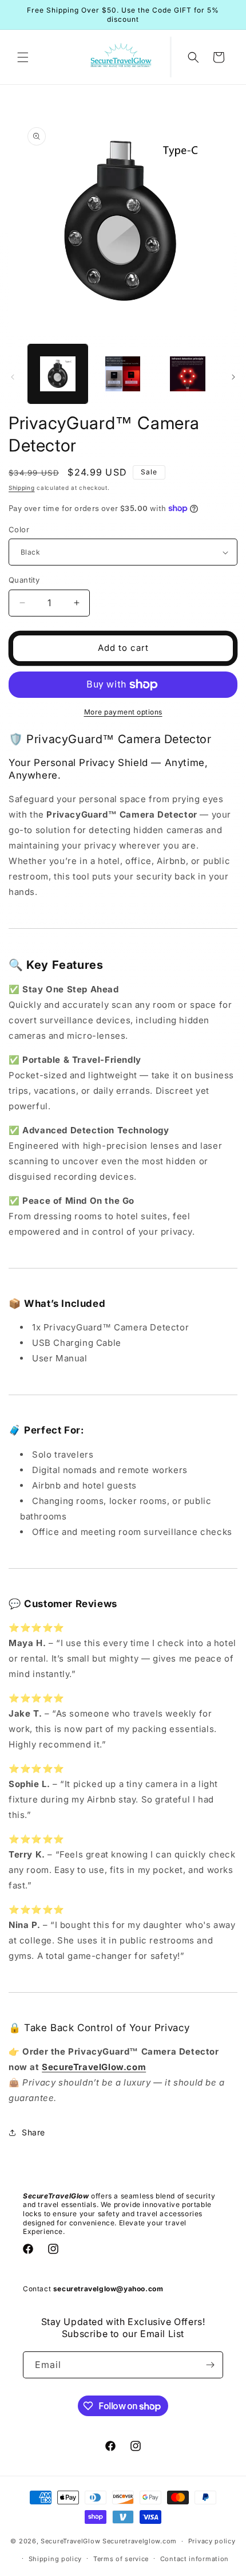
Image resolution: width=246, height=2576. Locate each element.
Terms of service (121, 2559)
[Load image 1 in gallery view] (58, 374)
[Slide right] (233, 377)
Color (19, 529)
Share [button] (33, 2132)
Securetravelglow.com (140, 2541)
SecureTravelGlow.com (94, 2067)
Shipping (22, 488)
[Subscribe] (210, 2365)
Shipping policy (55, 2559)
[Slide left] (13, 377)
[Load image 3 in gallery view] (123, 374)
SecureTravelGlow (70, 2541)
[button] (23, 57)
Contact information (195, 2559)
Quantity (24, 580)
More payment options (123, 712)
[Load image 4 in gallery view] (188, 374)
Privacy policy (212, 2541)
